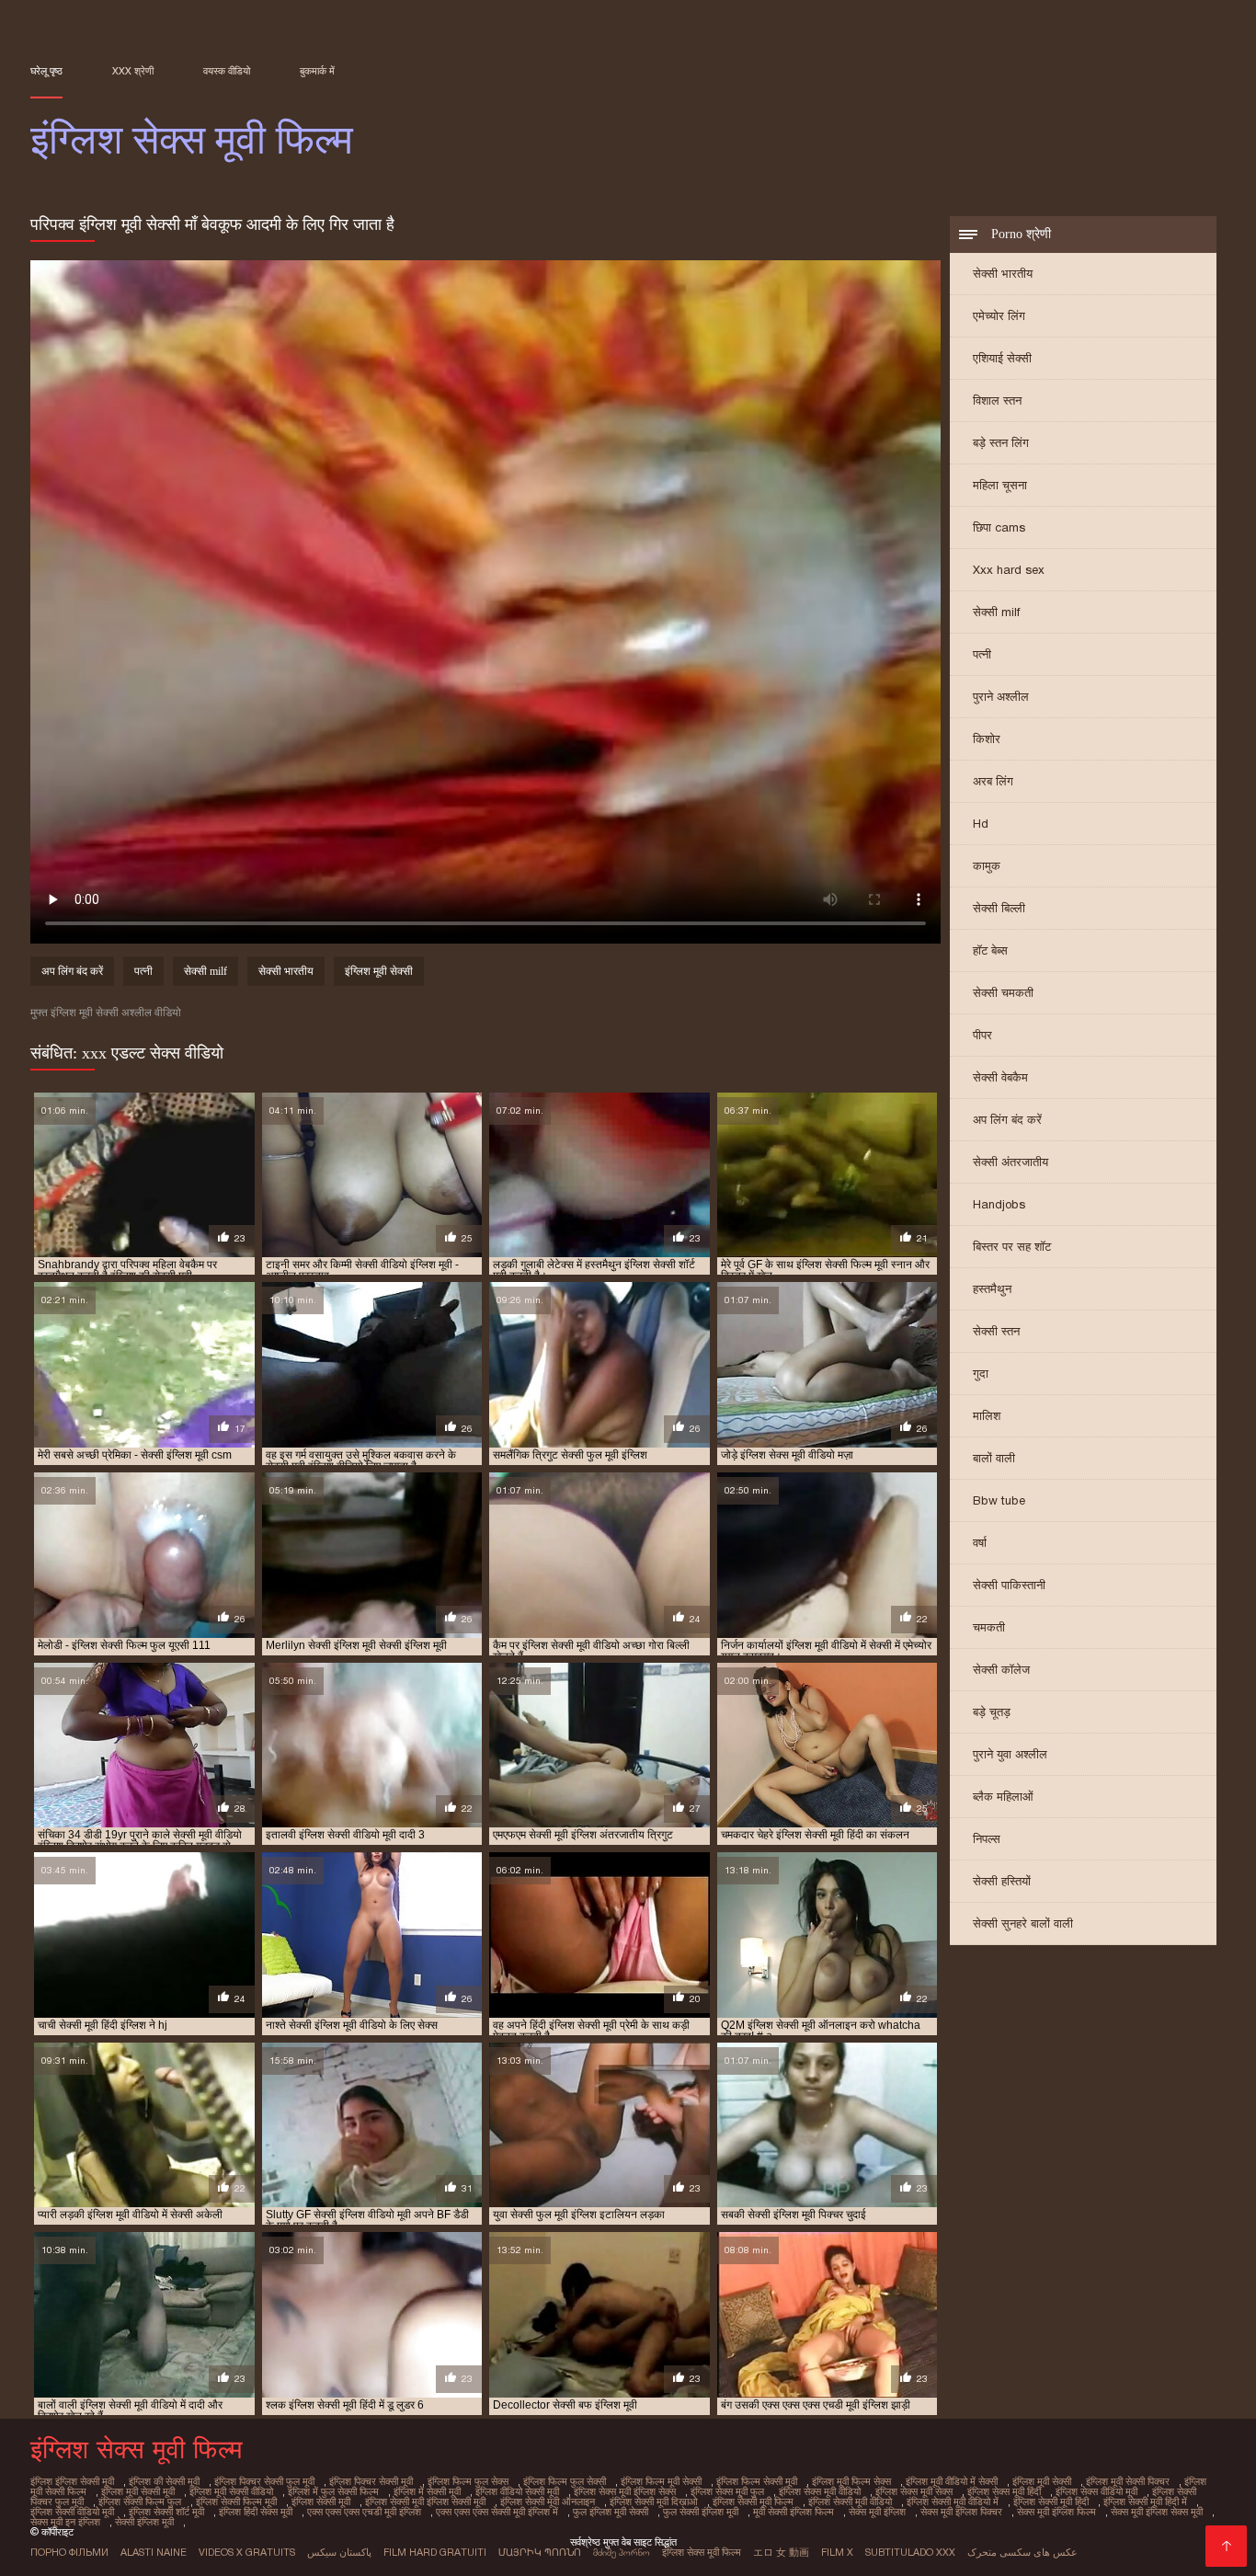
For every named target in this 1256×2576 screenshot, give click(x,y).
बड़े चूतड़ (992, 1712)
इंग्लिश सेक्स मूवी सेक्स (914, 2491)
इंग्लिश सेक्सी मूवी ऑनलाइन (548, 2502)
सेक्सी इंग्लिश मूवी (144, 2522)
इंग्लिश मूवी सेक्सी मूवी (138, 2491)
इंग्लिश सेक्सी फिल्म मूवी (236, 2502)
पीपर (982, 1035)
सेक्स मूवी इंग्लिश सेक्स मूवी (1157, 2512)
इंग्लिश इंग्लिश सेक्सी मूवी (72, 2481)
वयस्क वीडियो (227, 71)
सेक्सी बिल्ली (999, 908)
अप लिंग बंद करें (1007, 1120)
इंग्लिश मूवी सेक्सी (379, 971)
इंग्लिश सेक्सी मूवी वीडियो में (953, 2502)
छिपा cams (999, 527)
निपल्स (987, 1839)
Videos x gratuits (247, 2552)
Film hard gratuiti (435, 2552)
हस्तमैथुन (992, 1289)
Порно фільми (69, 2552)
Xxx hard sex (1009, 570)
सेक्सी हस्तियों (1002, 1881)
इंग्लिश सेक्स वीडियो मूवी (1096, 2491)
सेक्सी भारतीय (1003, 274)
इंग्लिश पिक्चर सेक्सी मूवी (371, 2481)
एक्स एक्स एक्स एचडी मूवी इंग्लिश (364, 2512)
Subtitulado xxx (910, 2552)
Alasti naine (154, 2552)
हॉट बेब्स (990, 950)
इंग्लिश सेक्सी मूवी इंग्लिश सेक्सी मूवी (425, 2502)
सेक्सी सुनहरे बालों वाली (1023, 1923)
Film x (837, 2552)
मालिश (987, 1416)
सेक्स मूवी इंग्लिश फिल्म (1056, 2512)
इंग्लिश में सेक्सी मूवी (427, 2491)
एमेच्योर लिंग (999, 316)
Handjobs (999, 1204)
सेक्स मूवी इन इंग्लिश (65, 2522)
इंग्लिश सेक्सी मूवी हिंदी (1051, 2502)
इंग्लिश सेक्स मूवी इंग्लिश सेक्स (625, 2491)
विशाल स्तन (997, 401)
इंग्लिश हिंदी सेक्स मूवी (256, 2512)
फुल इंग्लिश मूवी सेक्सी (611, 2512)
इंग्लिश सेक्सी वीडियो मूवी (72, 2512)
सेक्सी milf (996, 612)
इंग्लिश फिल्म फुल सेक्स (468, 2481)
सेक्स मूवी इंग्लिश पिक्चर (961, 2512)
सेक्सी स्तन (996, 1331)
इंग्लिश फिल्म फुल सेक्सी (565, 2481)
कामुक (987, 866)
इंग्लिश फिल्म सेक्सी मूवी (757, 2481)
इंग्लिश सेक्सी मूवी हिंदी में (1145, 2502)
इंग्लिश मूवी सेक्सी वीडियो (231, 2491)
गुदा (981, 1374)
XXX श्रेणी (133, 71)
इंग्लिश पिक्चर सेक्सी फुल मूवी (264, 2481)
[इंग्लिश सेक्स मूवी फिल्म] (1226, 2546)
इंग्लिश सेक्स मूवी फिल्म (702, 2552)
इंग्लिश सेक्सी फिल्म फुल (140, 2502)
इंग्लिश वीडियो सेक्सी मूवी (517, 2491)
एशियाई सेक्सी (1002, 358)
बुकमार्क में (317, 71)
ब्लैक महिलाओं (1003, 1797)
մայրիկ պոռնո (540, 2552)
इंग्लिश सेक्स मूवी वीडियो (820, 2491)
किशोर (987, 739)
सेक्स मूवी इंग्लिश (877, 2512)
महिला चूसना (1000, 485)
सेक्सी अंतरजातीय (1011, 1162)
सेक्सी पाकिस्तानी (1009, 1585)
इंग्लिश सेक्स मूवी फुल (727, 2491)
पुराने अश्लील (1001, 697)
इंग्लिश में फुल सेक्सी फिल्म (333, 2491)
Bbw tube (999, 1500)
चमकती (989, 1627)
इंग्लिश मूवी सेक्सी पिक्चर (1128, 2481)
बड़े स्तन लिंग (1001, 443)
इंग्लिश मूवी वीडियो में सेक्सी (952, 2481)
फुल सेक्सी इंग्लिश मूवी (701, 2512)
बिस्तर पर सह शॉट (1012, 1247)
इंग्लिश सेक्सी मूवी (321, 2502)
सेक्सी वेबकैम (1000, 1077)
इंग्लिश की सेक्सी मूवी (164, 2481)
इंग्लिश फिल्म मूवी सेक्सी (661, 2481)
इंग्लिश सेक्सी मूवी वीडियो (850, 2502)
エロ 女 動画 (781, 2552)
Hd (981, 824)
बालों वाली (994, 1458)
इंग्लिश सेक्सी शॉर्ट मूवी (166, 2512)
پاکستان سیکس (339, 2552)
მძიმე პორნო (622, 2552)
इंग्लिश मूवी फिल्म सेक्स (851, 2481)
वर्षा (980, 1543)
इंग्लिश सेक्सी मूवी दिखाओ (654, 2502)
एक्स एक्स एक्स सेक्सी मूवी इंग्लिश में (497, 2512)
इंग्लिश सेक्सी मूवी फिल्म (753, 2502)
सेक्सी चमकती (1003, 993)
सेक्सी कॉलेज (1001, 1670)
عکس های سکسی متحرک (1022, 2552)
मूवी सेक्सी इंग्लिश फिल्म (794, 2512)
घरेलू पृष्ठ (46, 71)
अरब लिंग (993, 781)
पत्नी (982, 654)
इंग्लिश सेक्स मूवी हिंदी (1004, 2491)
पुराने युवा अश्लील (1010, 1754)
